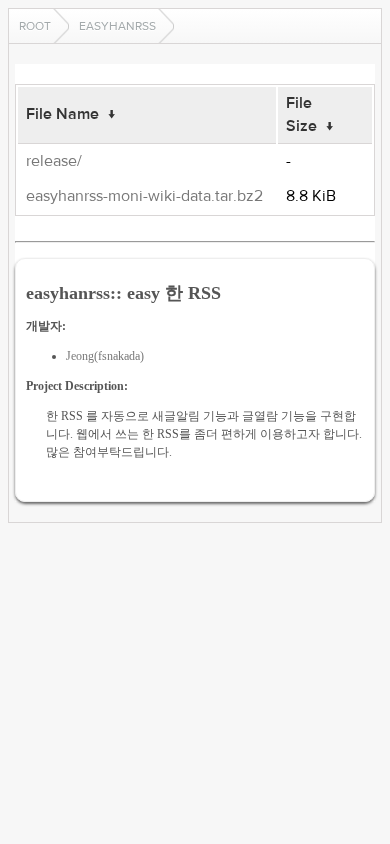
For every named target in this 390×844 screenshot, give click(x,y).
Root (35, 26)
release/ (54, 161)
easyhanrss (117, 26)
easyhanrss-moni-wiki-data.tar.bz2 (144, 196)
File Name (62, 114)
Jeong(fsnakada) (105, 356)
